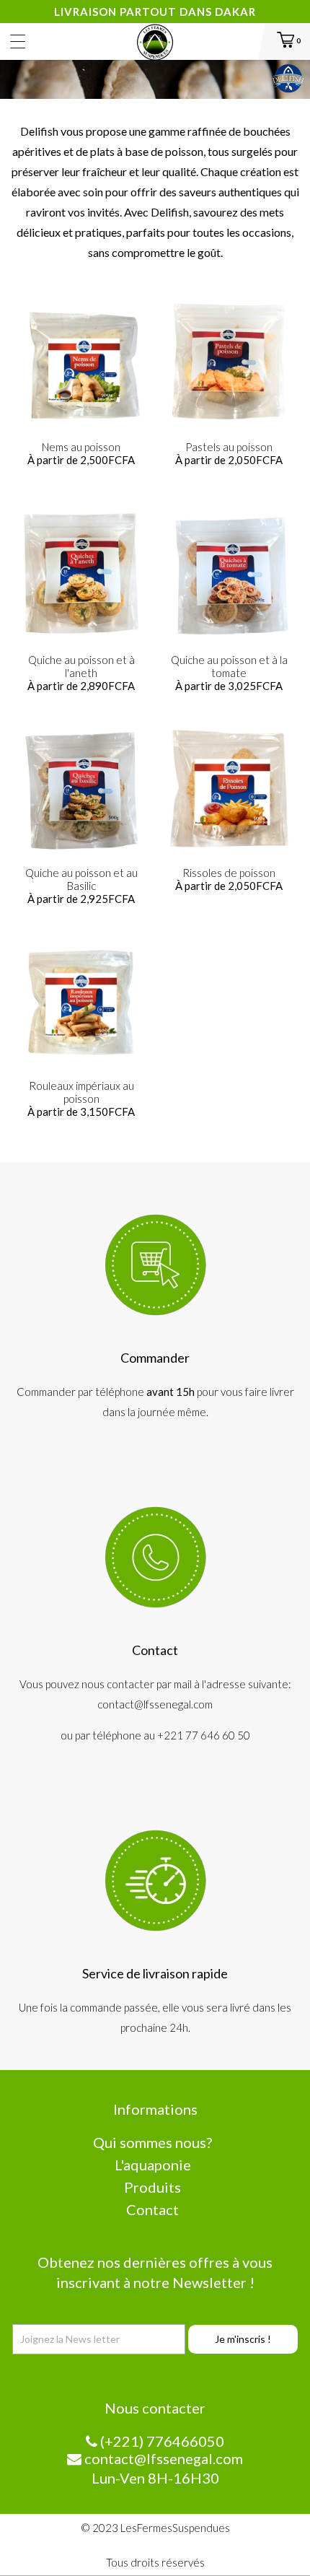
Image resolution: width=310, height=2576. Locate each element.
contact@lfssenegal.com (162, 2458)
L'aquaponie (153, 2165)
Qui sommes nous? (152, 2142)
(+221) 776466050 (161, 2441)
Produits (152, 2187)
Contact (152, 2209)
